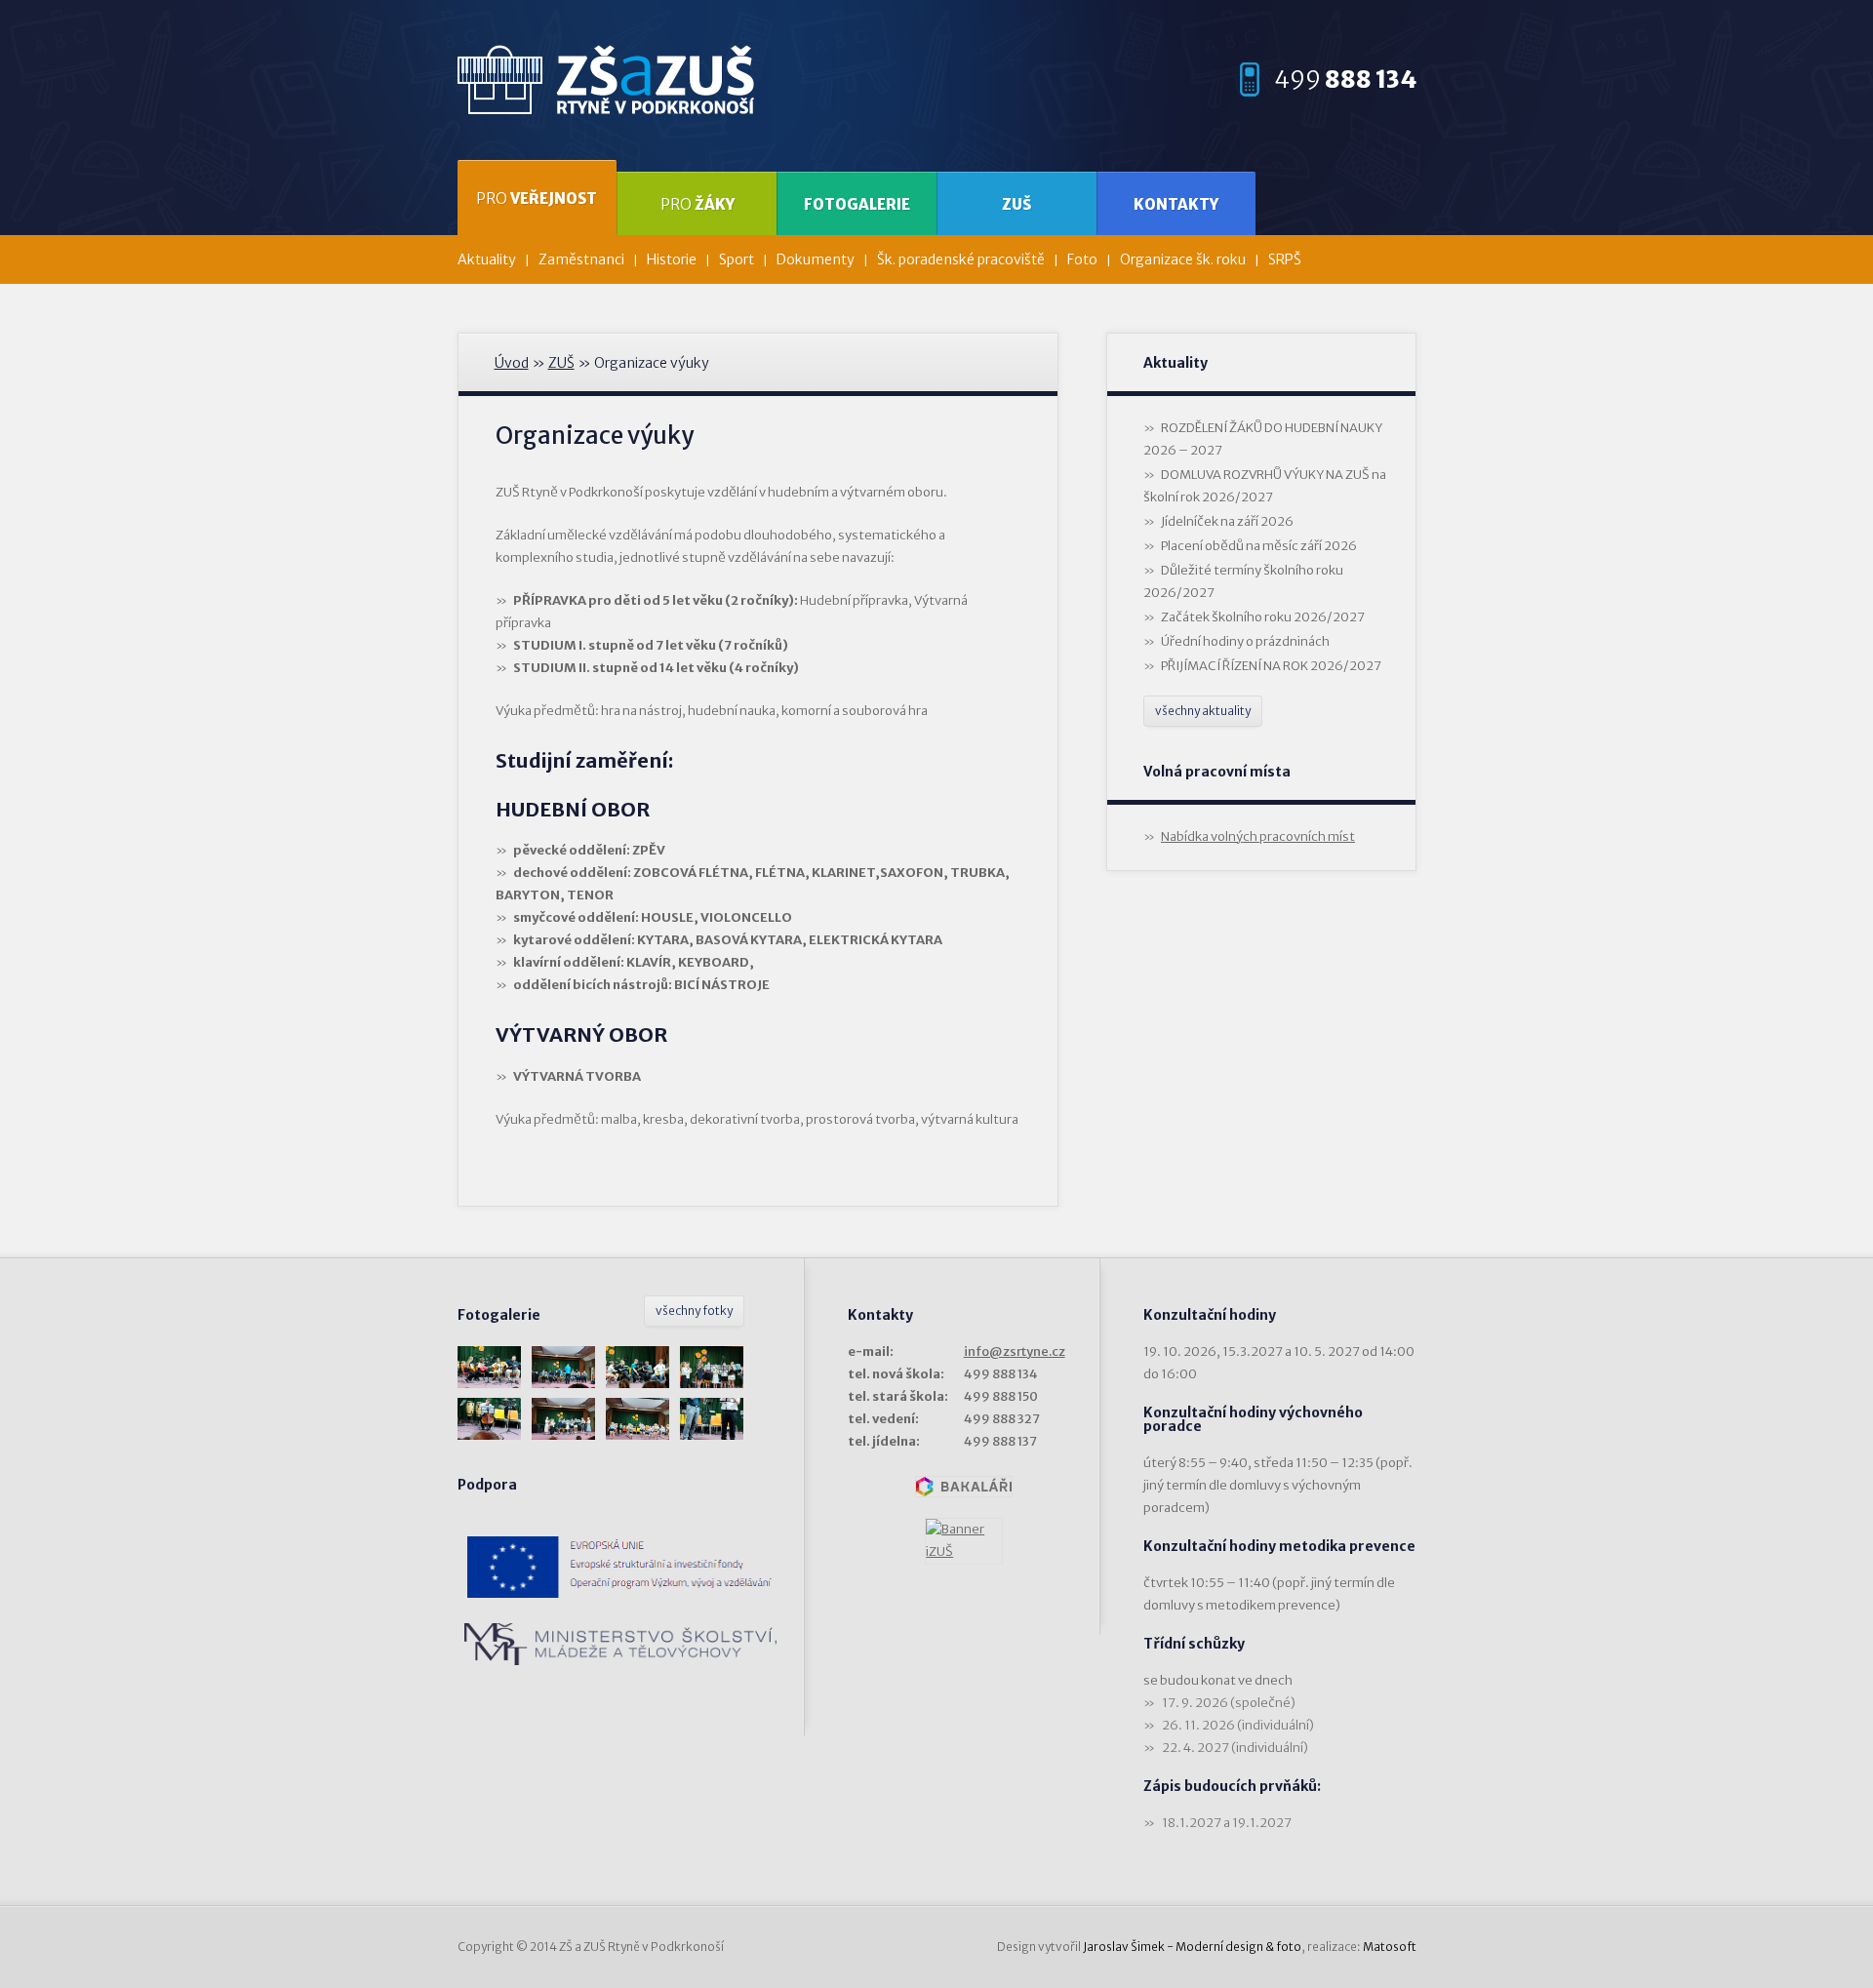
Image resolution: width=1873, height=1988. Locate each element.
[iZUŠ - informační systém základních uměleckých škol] (964, 1541)
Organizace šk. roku (1183, 259)
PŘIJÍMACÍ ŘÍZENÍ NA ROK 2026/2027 (1271, 666)
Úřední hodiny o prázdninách (1245, 641)
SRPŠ (1285, 259)
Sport (737, 259)
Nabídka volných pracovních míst (1258, 836)
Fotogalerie (857, 204)
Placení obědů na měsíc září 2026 (1259, 546)
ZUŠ (1016, 204)
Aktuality (487, 259)
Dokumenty (816, 259)
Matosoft (1390, 1947)
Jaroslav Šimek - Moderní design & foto (1192, 1947)
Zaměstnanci (581, 259)
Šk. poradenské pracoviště (961, 259)
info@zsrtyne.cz (1015, 1352)
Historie (672, 259)
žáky (697, 204)
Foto (1082, 259)
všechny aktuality (1203, 711)
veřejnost (537, 199)
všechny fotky (694, 1311)
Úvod (512, 363)
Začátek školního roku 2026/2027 (1263, 617)
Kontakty (1176, 204)
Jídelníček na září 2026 (1227, 521)
